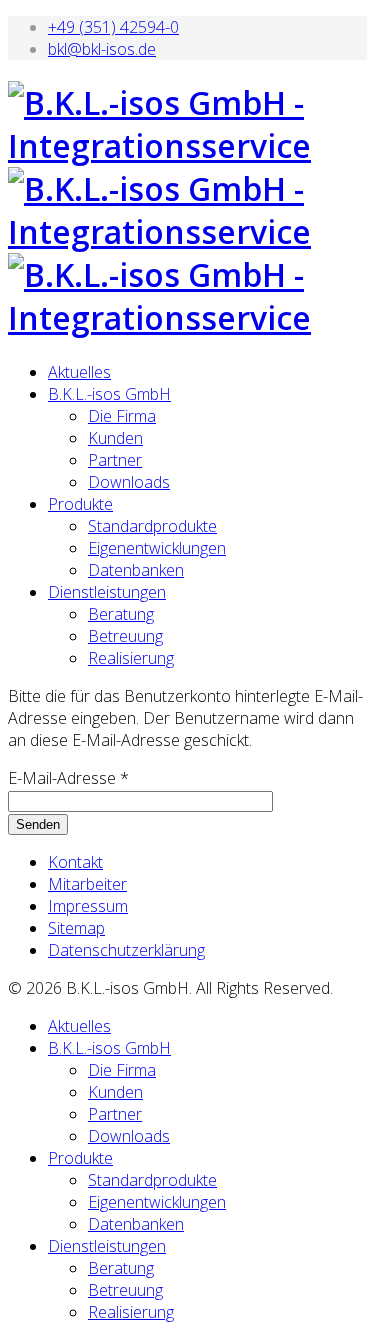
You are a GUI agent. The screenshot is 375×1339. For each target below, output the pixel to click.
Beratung (121, 614)
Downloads (129, 482)
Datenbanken (136, 570)
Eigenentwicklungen (157, 548)
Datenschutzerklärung (126, 950)
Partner (115, 460)
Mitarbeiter (87, 884)
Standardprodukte (152, 526)
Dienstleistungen (107, 592)
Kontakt (75, 862)
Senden (38, 824)
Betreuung (125, 636)
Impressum (88, 906)
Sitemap (76, 928)
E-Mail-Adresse (68, 778)
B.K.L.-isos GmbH (109, 394)
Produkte (80, 504)
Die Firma (122, 416)
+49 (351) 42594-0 (113, 27)
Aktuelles (79, 372)
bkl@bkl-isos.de (102, 49)
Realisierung (131, 658)
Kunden (115, 438)
